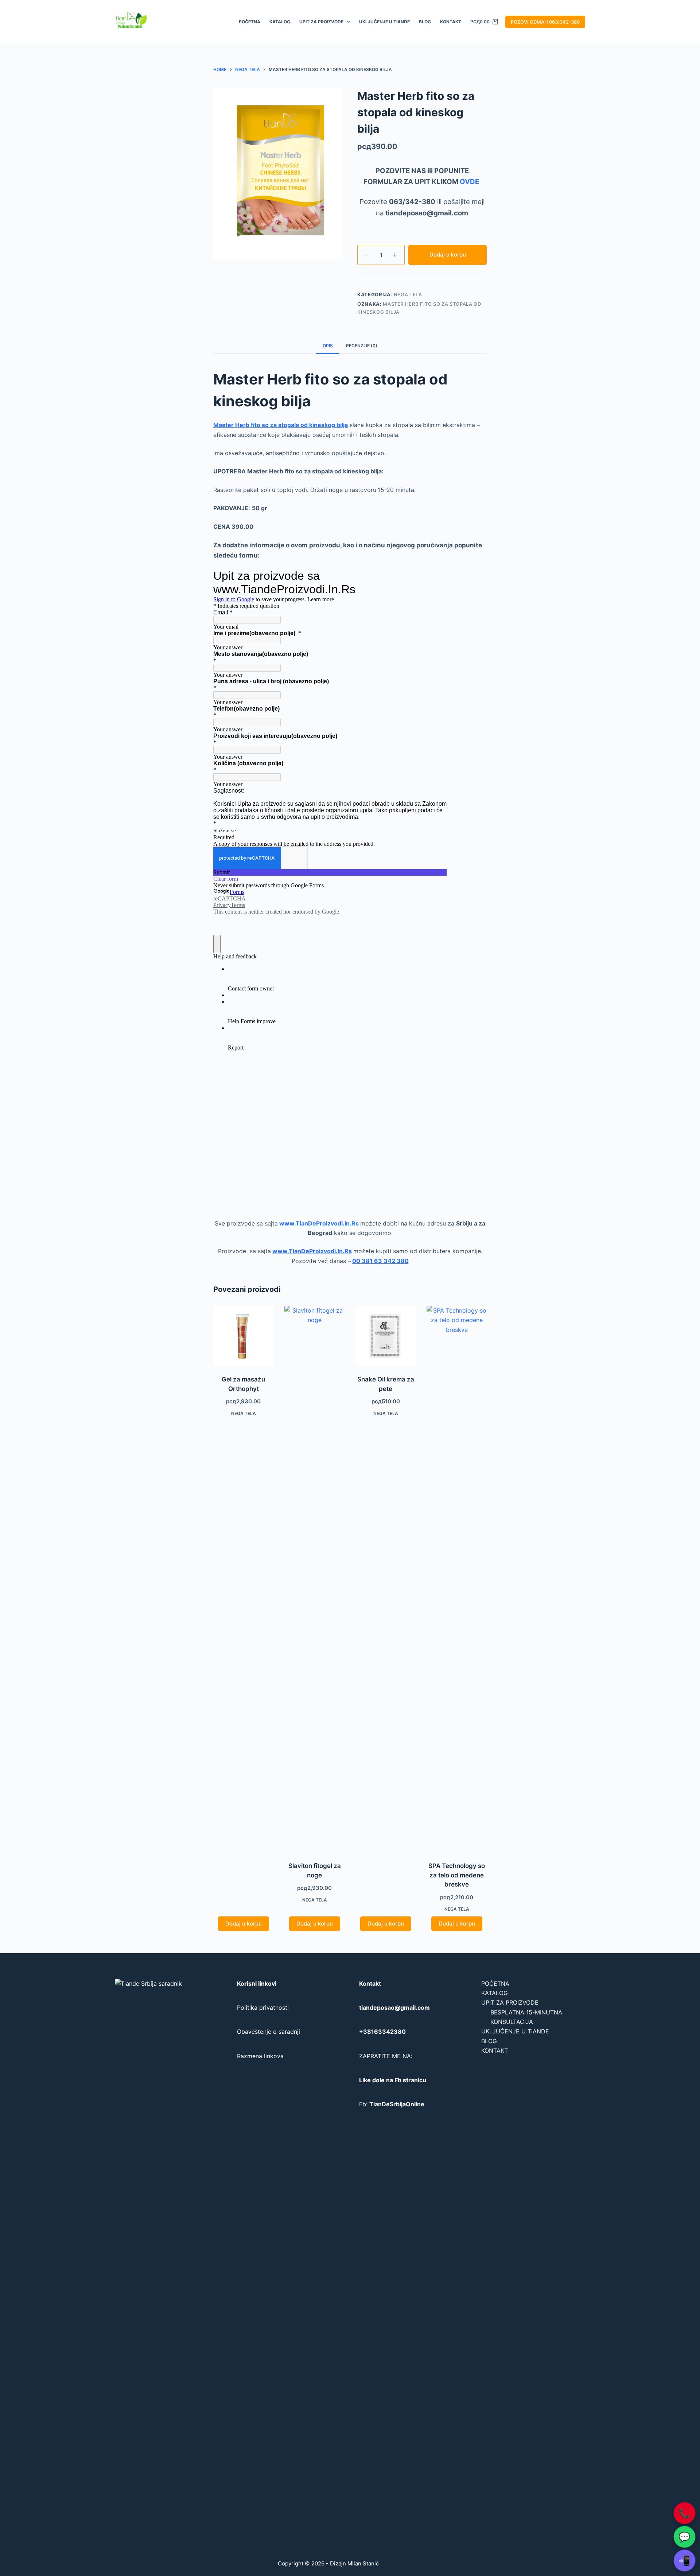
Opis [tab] (328, 346)
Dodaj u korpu (448, 255)
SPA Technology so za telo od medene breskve (457, 1875)
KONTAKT (451, 22)
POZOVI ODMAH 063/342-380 (545, 22)
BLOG (425, 22)
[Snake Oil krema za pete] (386, 1336)
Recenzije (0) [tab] (362, 346)
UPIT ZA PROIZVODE (321, 22)
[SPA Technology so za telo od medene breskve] (457, 1579)
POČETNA (250, 22)
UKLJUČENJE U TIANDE (384, 22)
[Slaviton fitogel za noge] (314, 1579)
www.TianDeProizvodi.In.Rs (318, 1223)
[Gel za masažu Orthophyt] (243, 1336)
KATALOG (280, 22)
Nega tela (408, 294)
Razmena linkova (260, 2056)
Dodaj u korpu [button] (244, 1924)
